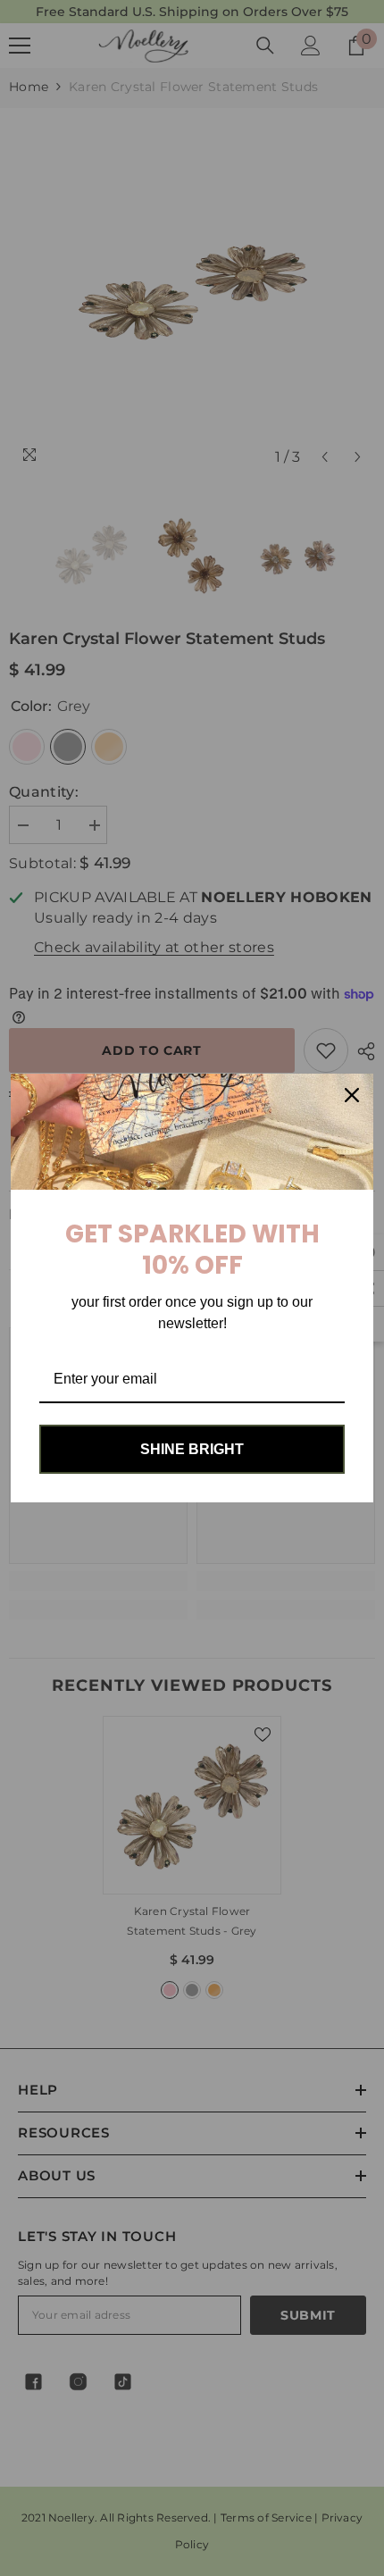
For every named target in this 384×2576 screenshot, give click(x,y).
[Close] (352, 1095)
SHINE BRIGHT (192, 1449)
